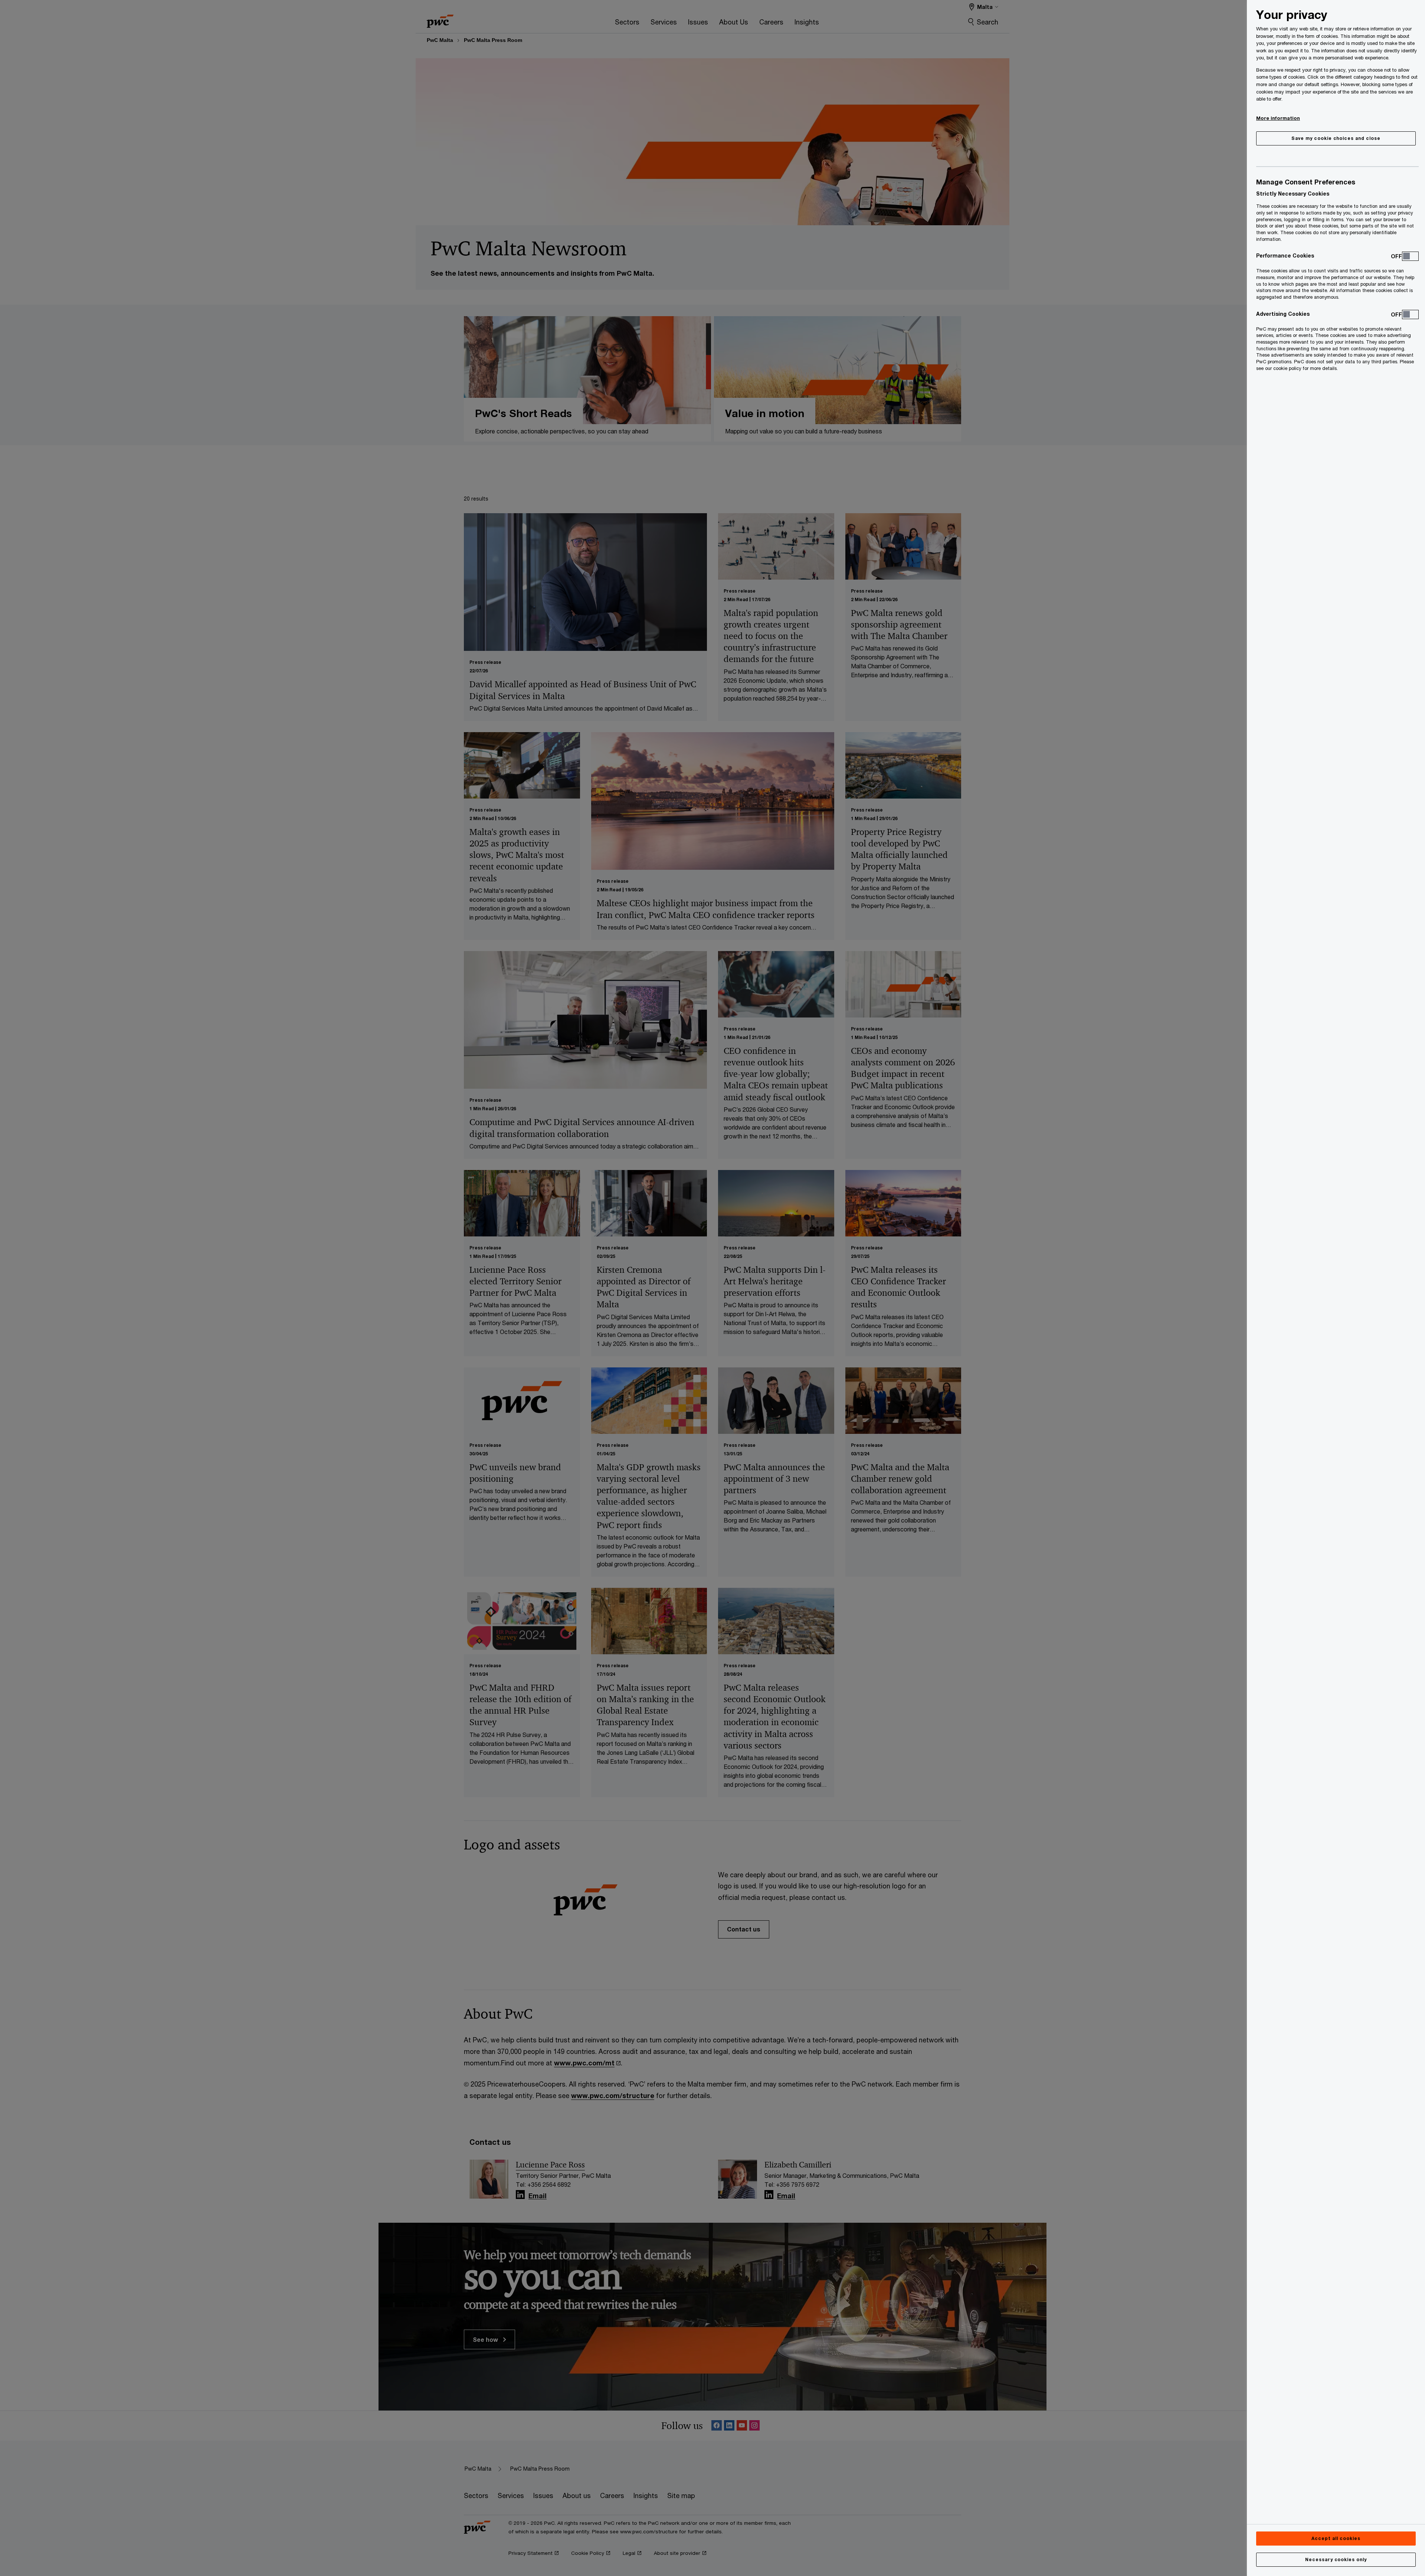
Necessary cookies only (1336, 2559)
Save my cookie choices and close (1336, 138)
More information (1278, 118)
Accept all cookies (1336, 2538)
